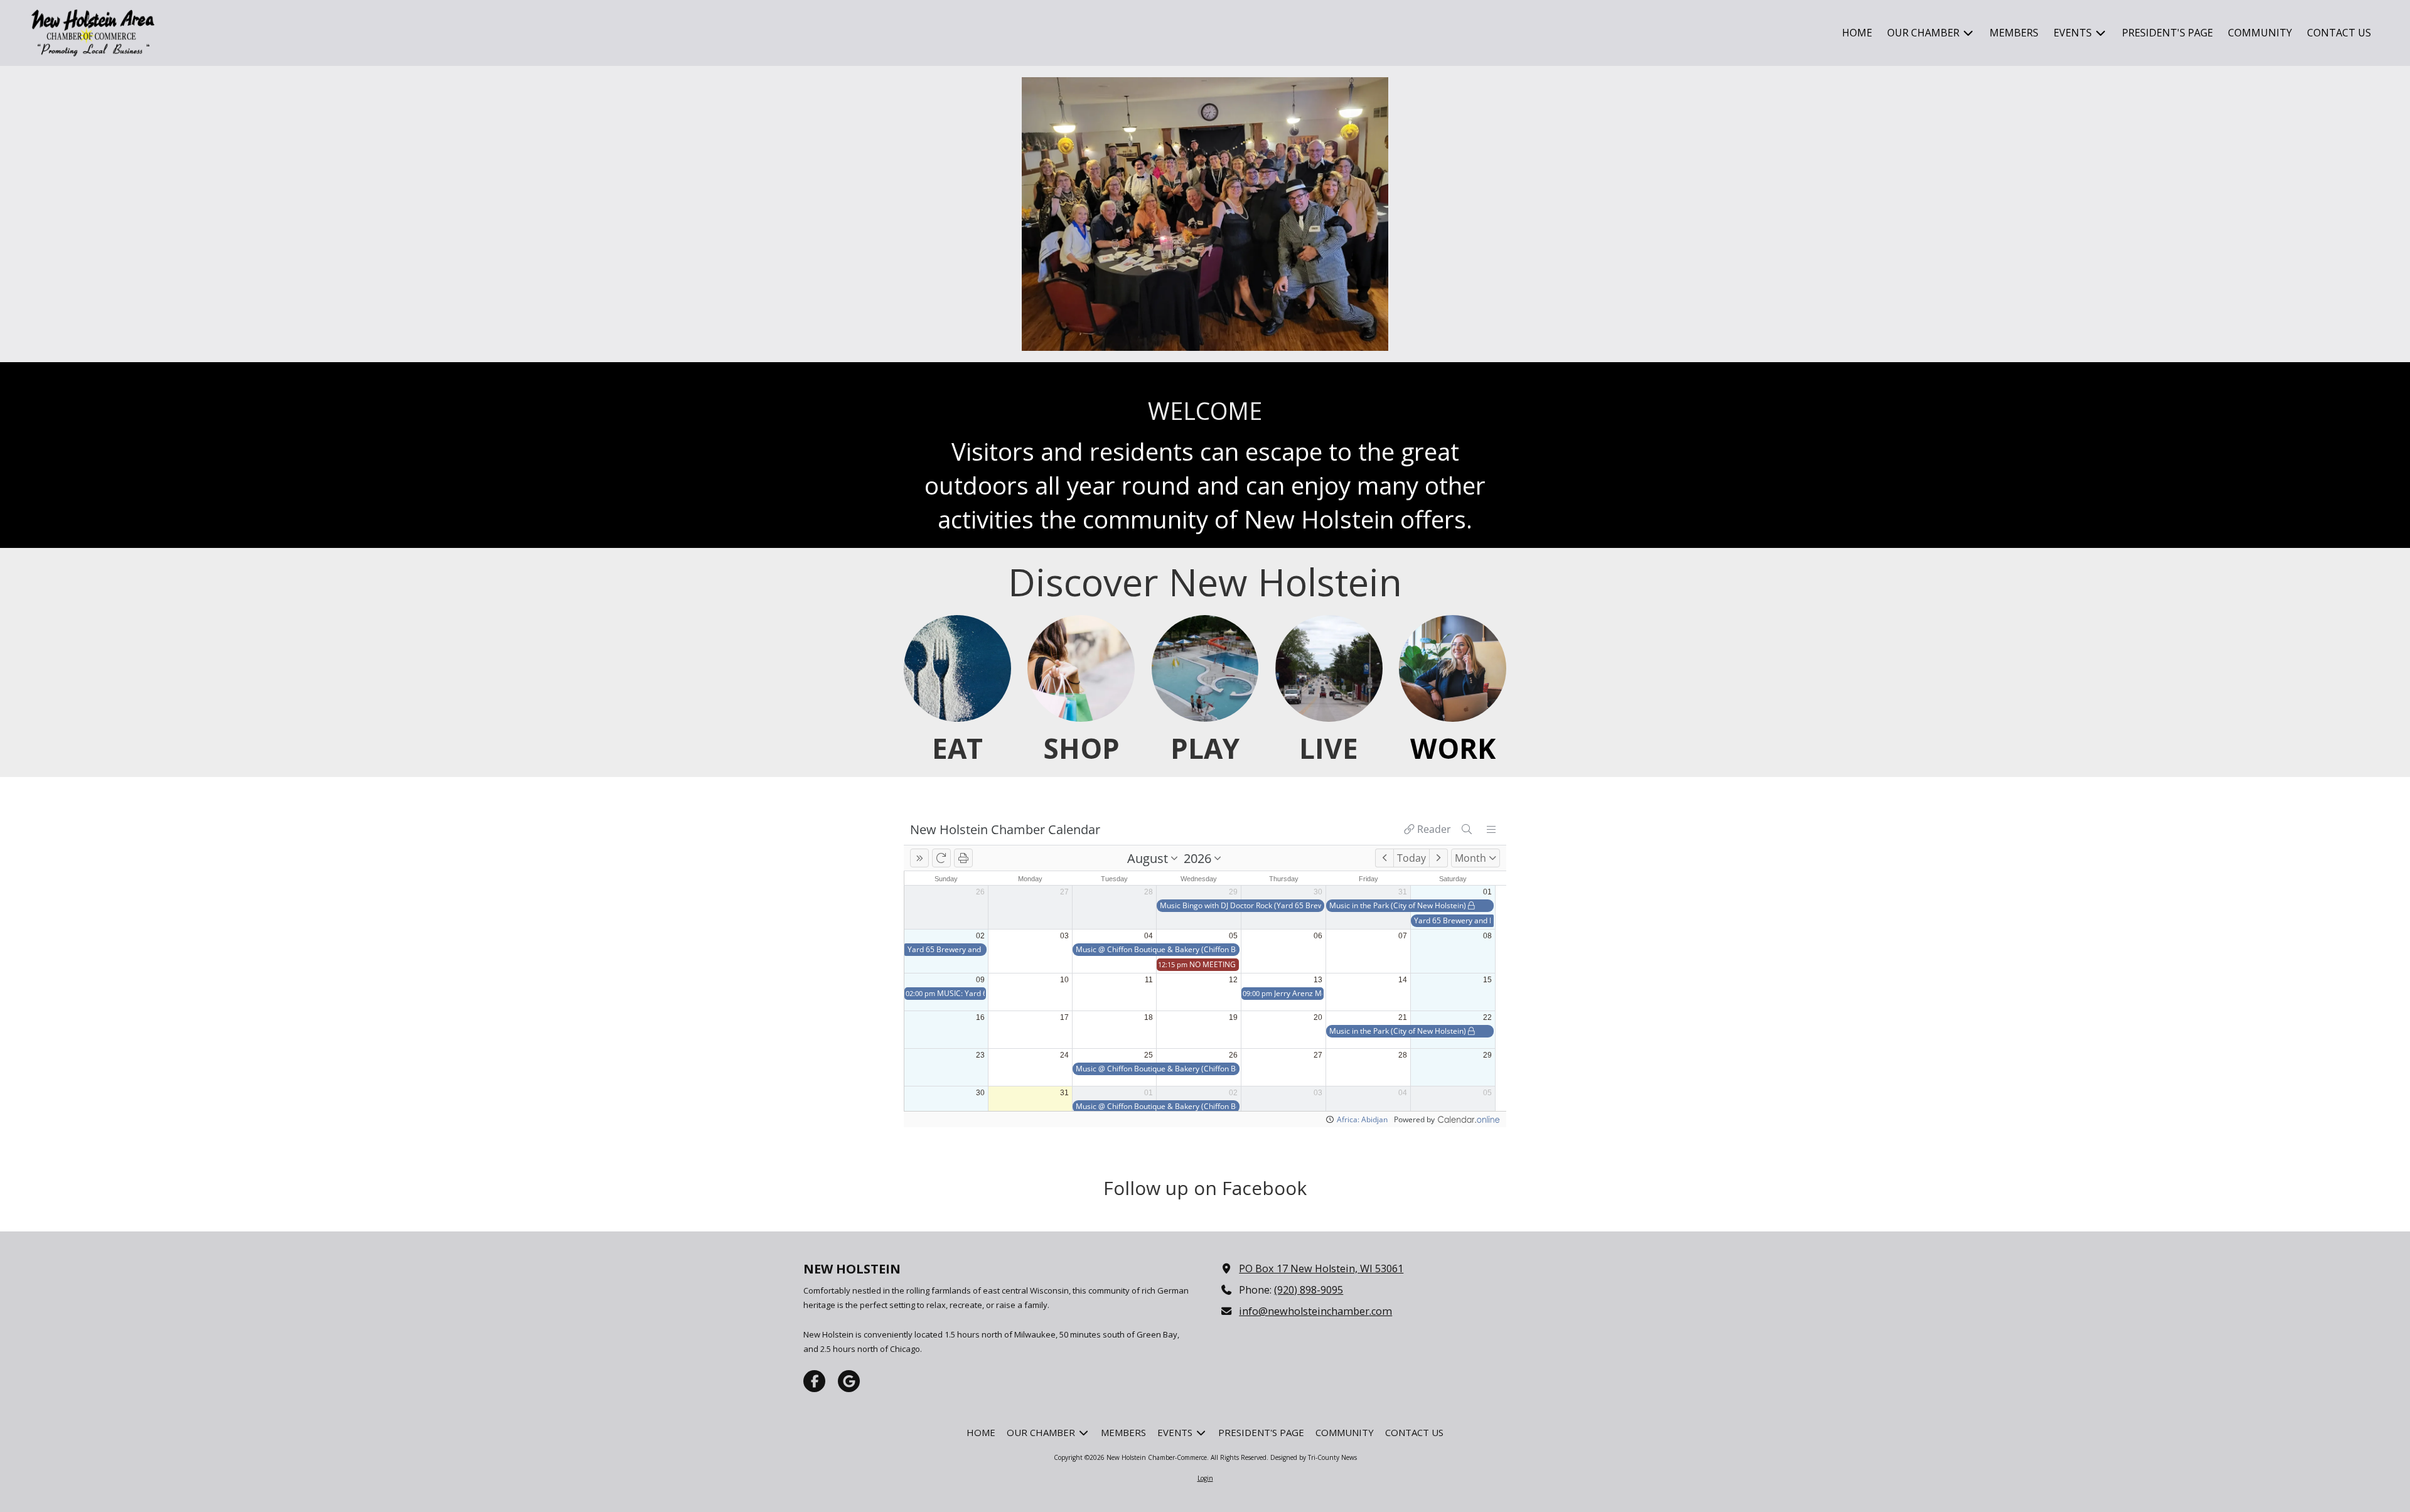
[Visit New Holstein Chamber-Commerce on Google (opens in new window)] (849, 1381)
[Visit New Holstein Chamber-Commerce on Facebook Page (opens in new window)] (814, 1381)
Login (1205, 1478)
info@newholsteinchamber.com (1315, 1311)
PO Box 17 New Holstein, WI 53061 (1321, 1268)
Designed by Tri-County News (1314, 1457)
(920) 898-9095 (1309, 1290)
